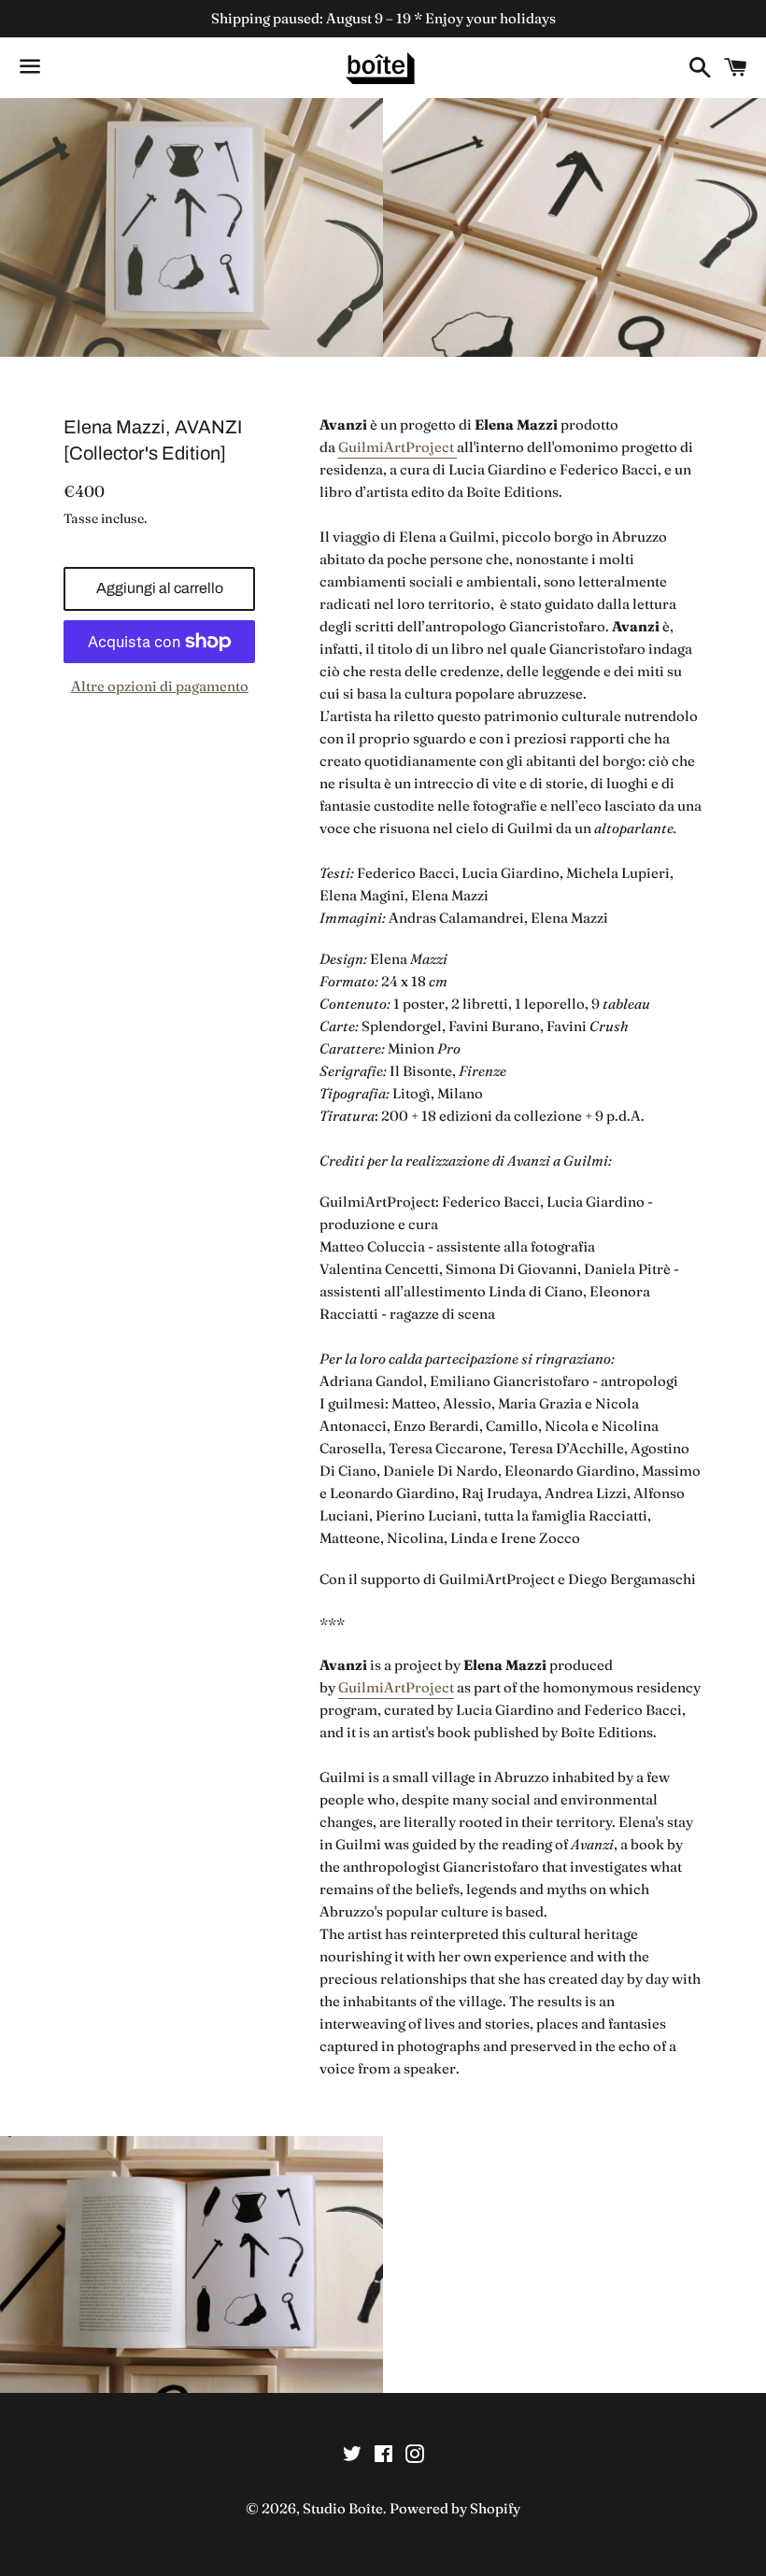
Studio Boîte (343, 2508)
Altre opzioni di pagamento (160, 686)
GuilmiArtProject (397, 447)
